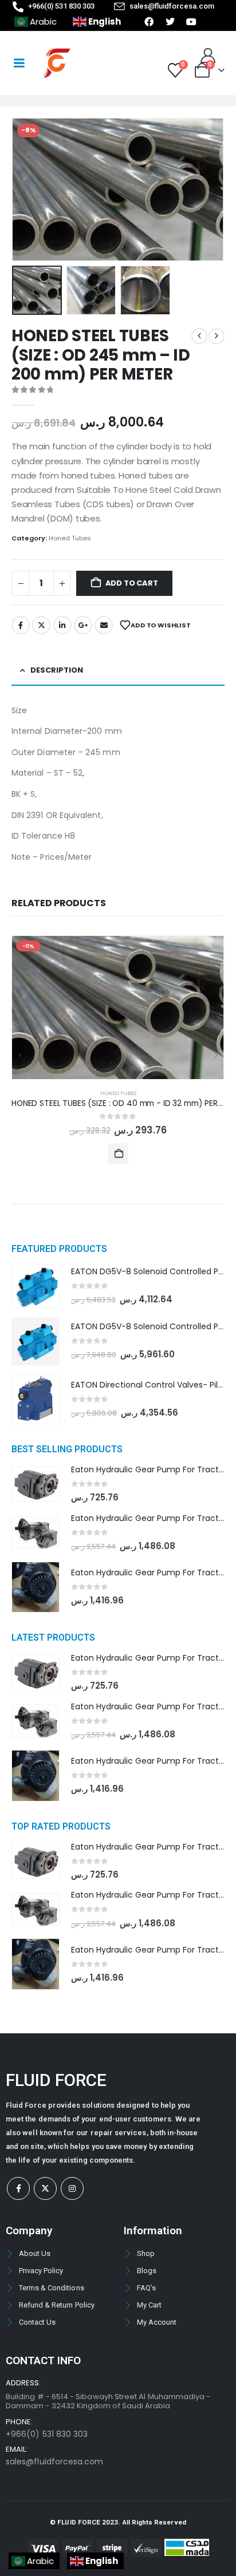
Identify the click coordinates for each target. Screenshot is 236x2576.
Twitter (41, 625)
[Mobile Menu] (19, 63)
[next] (217, 336)
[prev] (199, 336)
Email (104, 625)
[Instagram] (72, 2188)
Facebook (21, 625)
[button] (26, 189)
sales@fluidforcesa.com (54, 2462)
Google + (83, 625)
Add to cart (132, 583)
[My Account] (208, 56)
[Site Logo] (57, 63)
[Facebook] (18, 2188)
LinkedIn (62, 625)
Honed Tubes (70, 538)
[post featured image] (118, 1007)
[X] (45, 2188)
